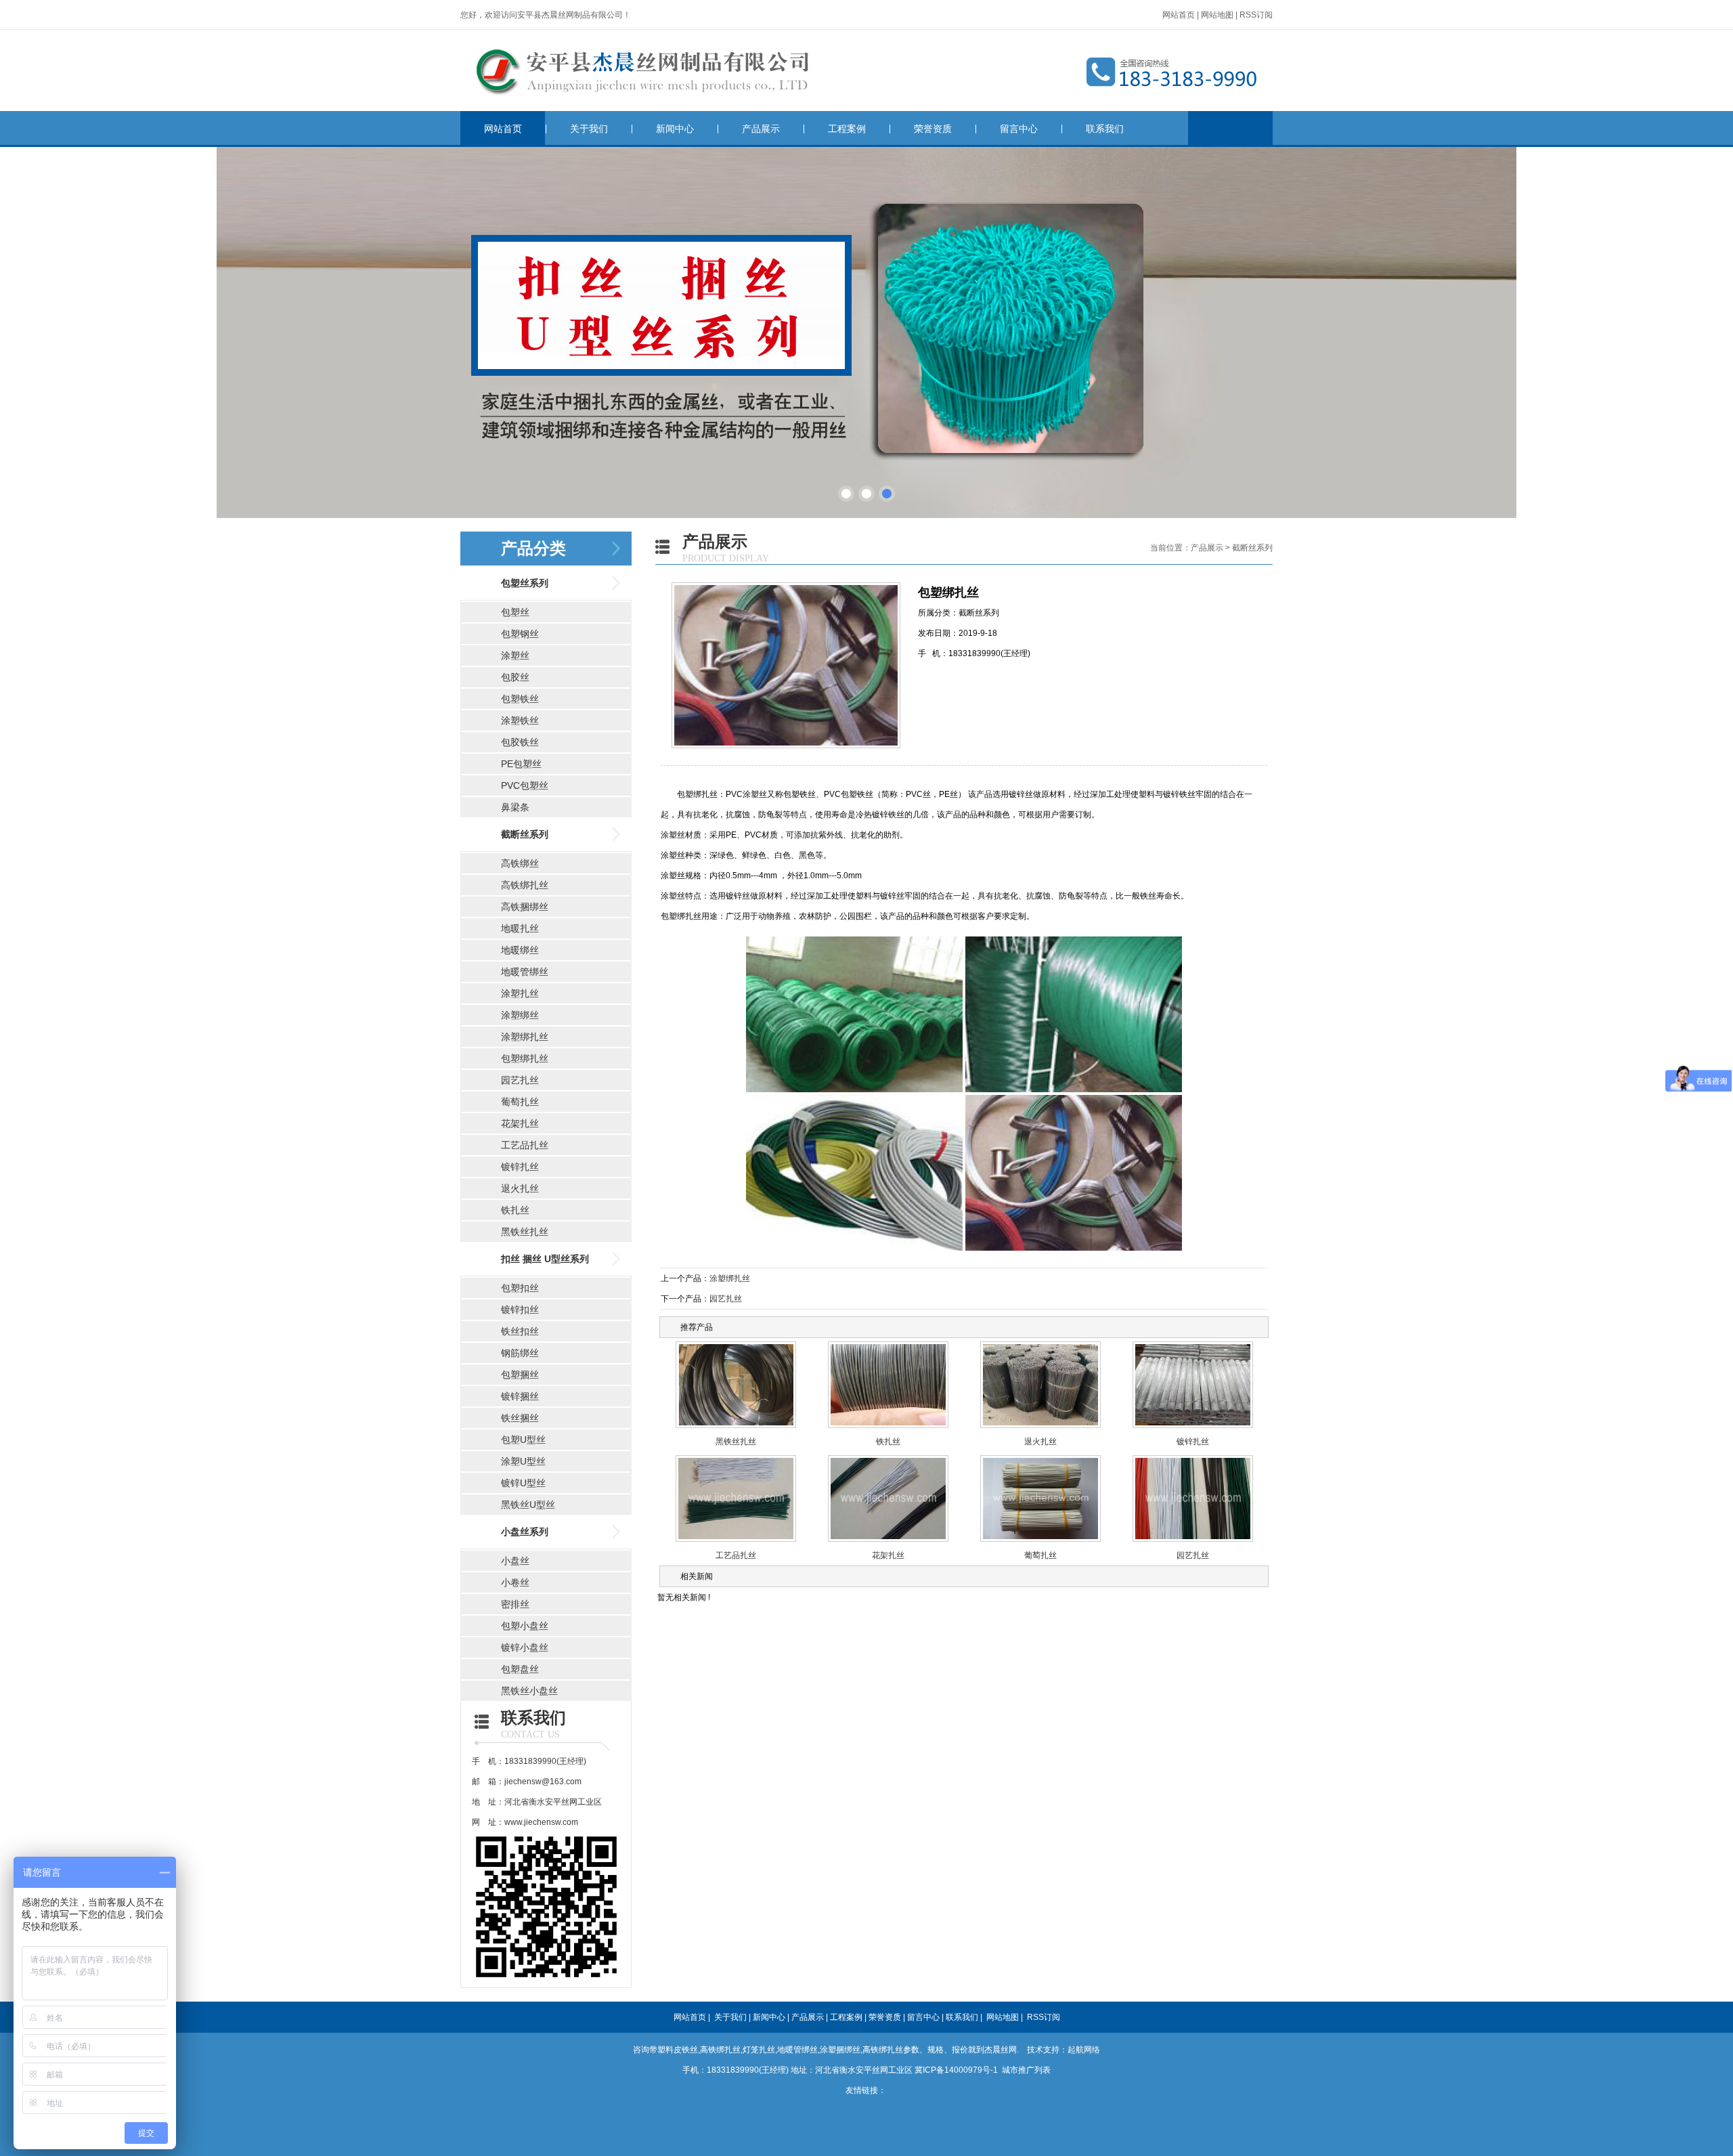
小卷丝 (515, 1582)
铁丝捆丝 (520, 1418)
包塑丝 (515, 612)
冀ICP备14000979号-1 (956, 2070)
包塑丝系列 (525, 583)
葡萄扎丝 (520, 1102)
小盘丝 (515, 1561)
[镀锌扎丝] (1193, 1429)
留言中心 (1019, 129)
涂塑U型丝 (523, 1461)
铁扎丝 (515, 1210)
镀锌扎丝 (520, 1167)
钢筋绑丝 (520, 1353)
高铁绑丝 (520, 863)
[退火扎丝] (1040, 1429)
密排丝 (515, 1604)
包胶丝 (515, 677)
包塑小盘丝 (525, 1626)
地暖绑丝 (520, 950)
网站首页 (1179, 15)
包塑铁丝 (520, 699)
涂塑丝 (515, 655)
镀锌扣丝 (520, 1310)
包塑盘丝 (520, 1669)
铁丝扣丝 (520, 1331)
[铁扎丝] (888, 1429)
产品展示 (761, 129)
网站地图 (1217, 15)
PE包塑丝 (521, 764)
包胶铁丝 (520, 742)
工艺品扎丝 (525, 1145)
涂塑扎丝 (520, 993)
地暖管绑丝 (525, 972)
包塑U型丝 (523, 1440)
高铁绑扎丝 (525, 885)
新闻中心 (675, 129)
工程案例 (847, 129)
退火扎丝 (520, 1188)
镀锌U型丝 (523, 1483)
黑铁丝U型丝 (528, 1505)
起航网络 (1084, 2050)
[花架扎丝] (888, 1543)
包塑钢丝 (520, 634)
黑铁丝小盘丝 (529, 1691)
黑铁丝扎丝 (525, 1232)
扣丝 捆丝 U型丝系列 (545, 1259)
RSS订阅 (1256, 15)
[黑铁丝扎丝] (736, 1429)
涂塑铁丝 (520, 720)
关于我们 (589, 129)
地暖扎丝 (520, 928)
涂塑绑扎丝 (525, 1037)
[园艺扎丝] (1193, 1543)
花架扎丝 (520, 1123)
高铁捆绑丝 (525, 907)
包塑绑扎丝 (525, 1058)
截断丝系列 (525, 834)
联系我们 (1105, 129)
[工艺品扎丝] (736, 1543)
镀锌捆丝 (520, 1396)
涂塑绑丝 (520, 1015)
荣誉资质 (933, 129)
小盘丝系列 (525, 1532)
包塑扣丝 (520, 1288)
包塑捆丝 (520, 1375)
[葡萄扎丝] (1040, 1543)
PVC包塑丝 (525, 785)
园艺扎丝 (520, 1080)
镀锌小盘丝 (525, 1647)
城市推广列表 (1026, 2070)
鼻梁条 (515, 807)
